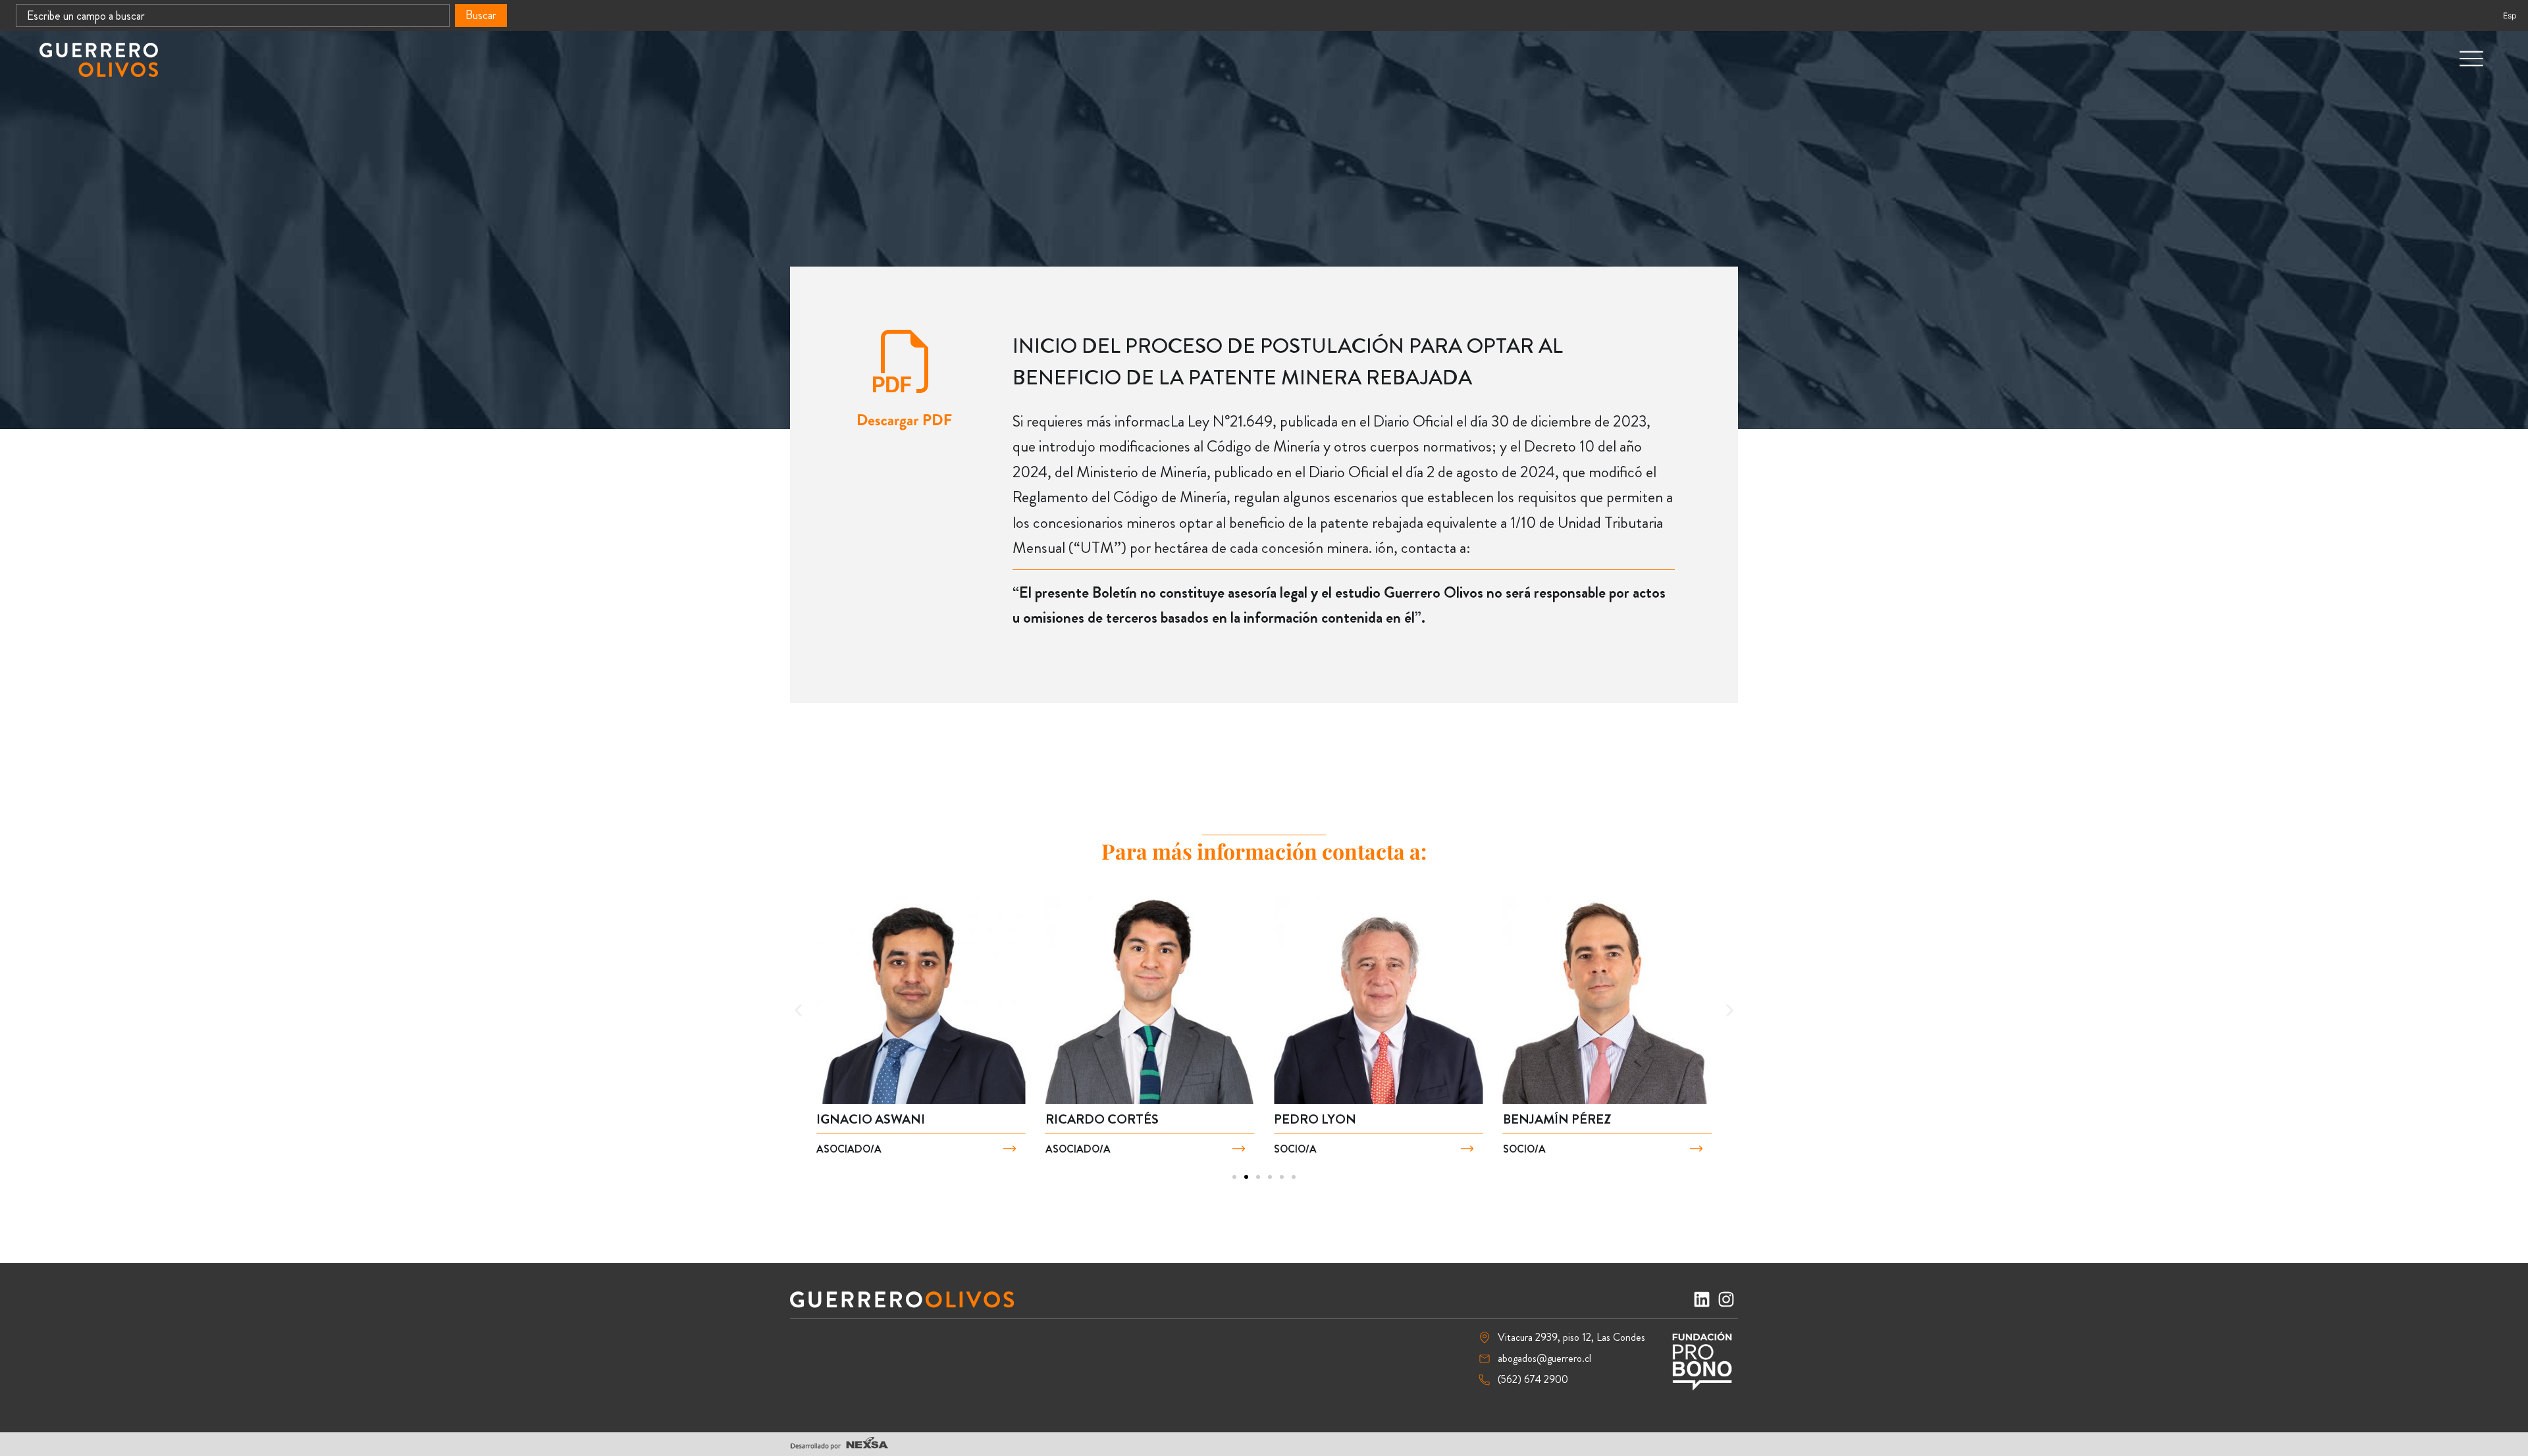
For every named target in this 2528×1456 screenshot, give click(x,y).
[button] (798, 1011)
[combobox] (233, 15)
